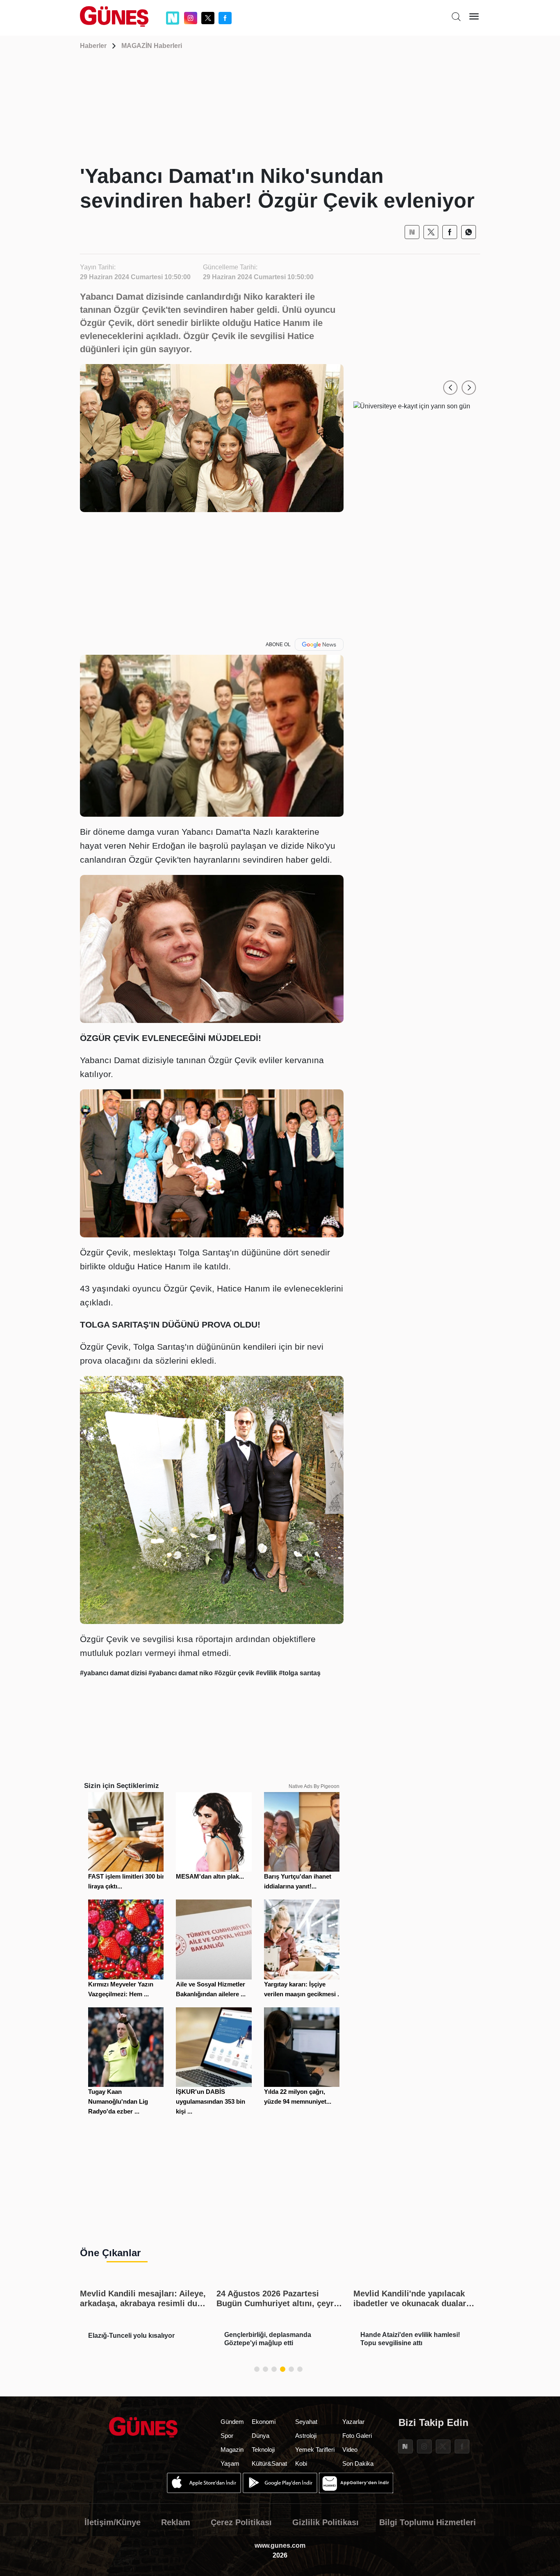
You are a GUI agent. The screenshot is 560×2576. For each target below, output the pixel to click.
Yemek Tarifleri (315, 2450)
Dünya (261, 2436)
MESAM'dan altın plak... (210, 1876)
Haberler (93, 46)
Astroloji (306, 2436)
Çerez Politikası (241, 2522)
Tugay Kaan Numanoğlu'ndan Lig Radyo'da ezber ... (118, 2101)
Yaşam (230, 2463)
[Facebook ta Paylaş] (450, 232)
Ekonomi (264, 2422)
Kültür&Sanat (269, 2463)
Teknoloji (263, 2450)
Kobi (301, 2463)
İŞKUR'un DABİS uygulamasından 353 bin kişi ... (211, 2101)
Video (350, 2450)
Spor (227, 2436)
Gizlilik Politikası (326, 2522)
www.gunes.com (280, 2545)
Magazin (232, 2450)
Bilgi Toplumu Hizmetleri (428, 2522)
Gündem (232, 2422)
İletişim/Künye (113, 2522)
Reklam (176, 2522)
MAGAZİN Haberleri (152, 46)
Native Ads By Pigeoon (314, 1786)
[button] (450, 388)
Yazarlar (353, 2422)
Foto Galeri (357, 2436)
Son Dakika (358, 2463)
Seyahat (306, 2422)
